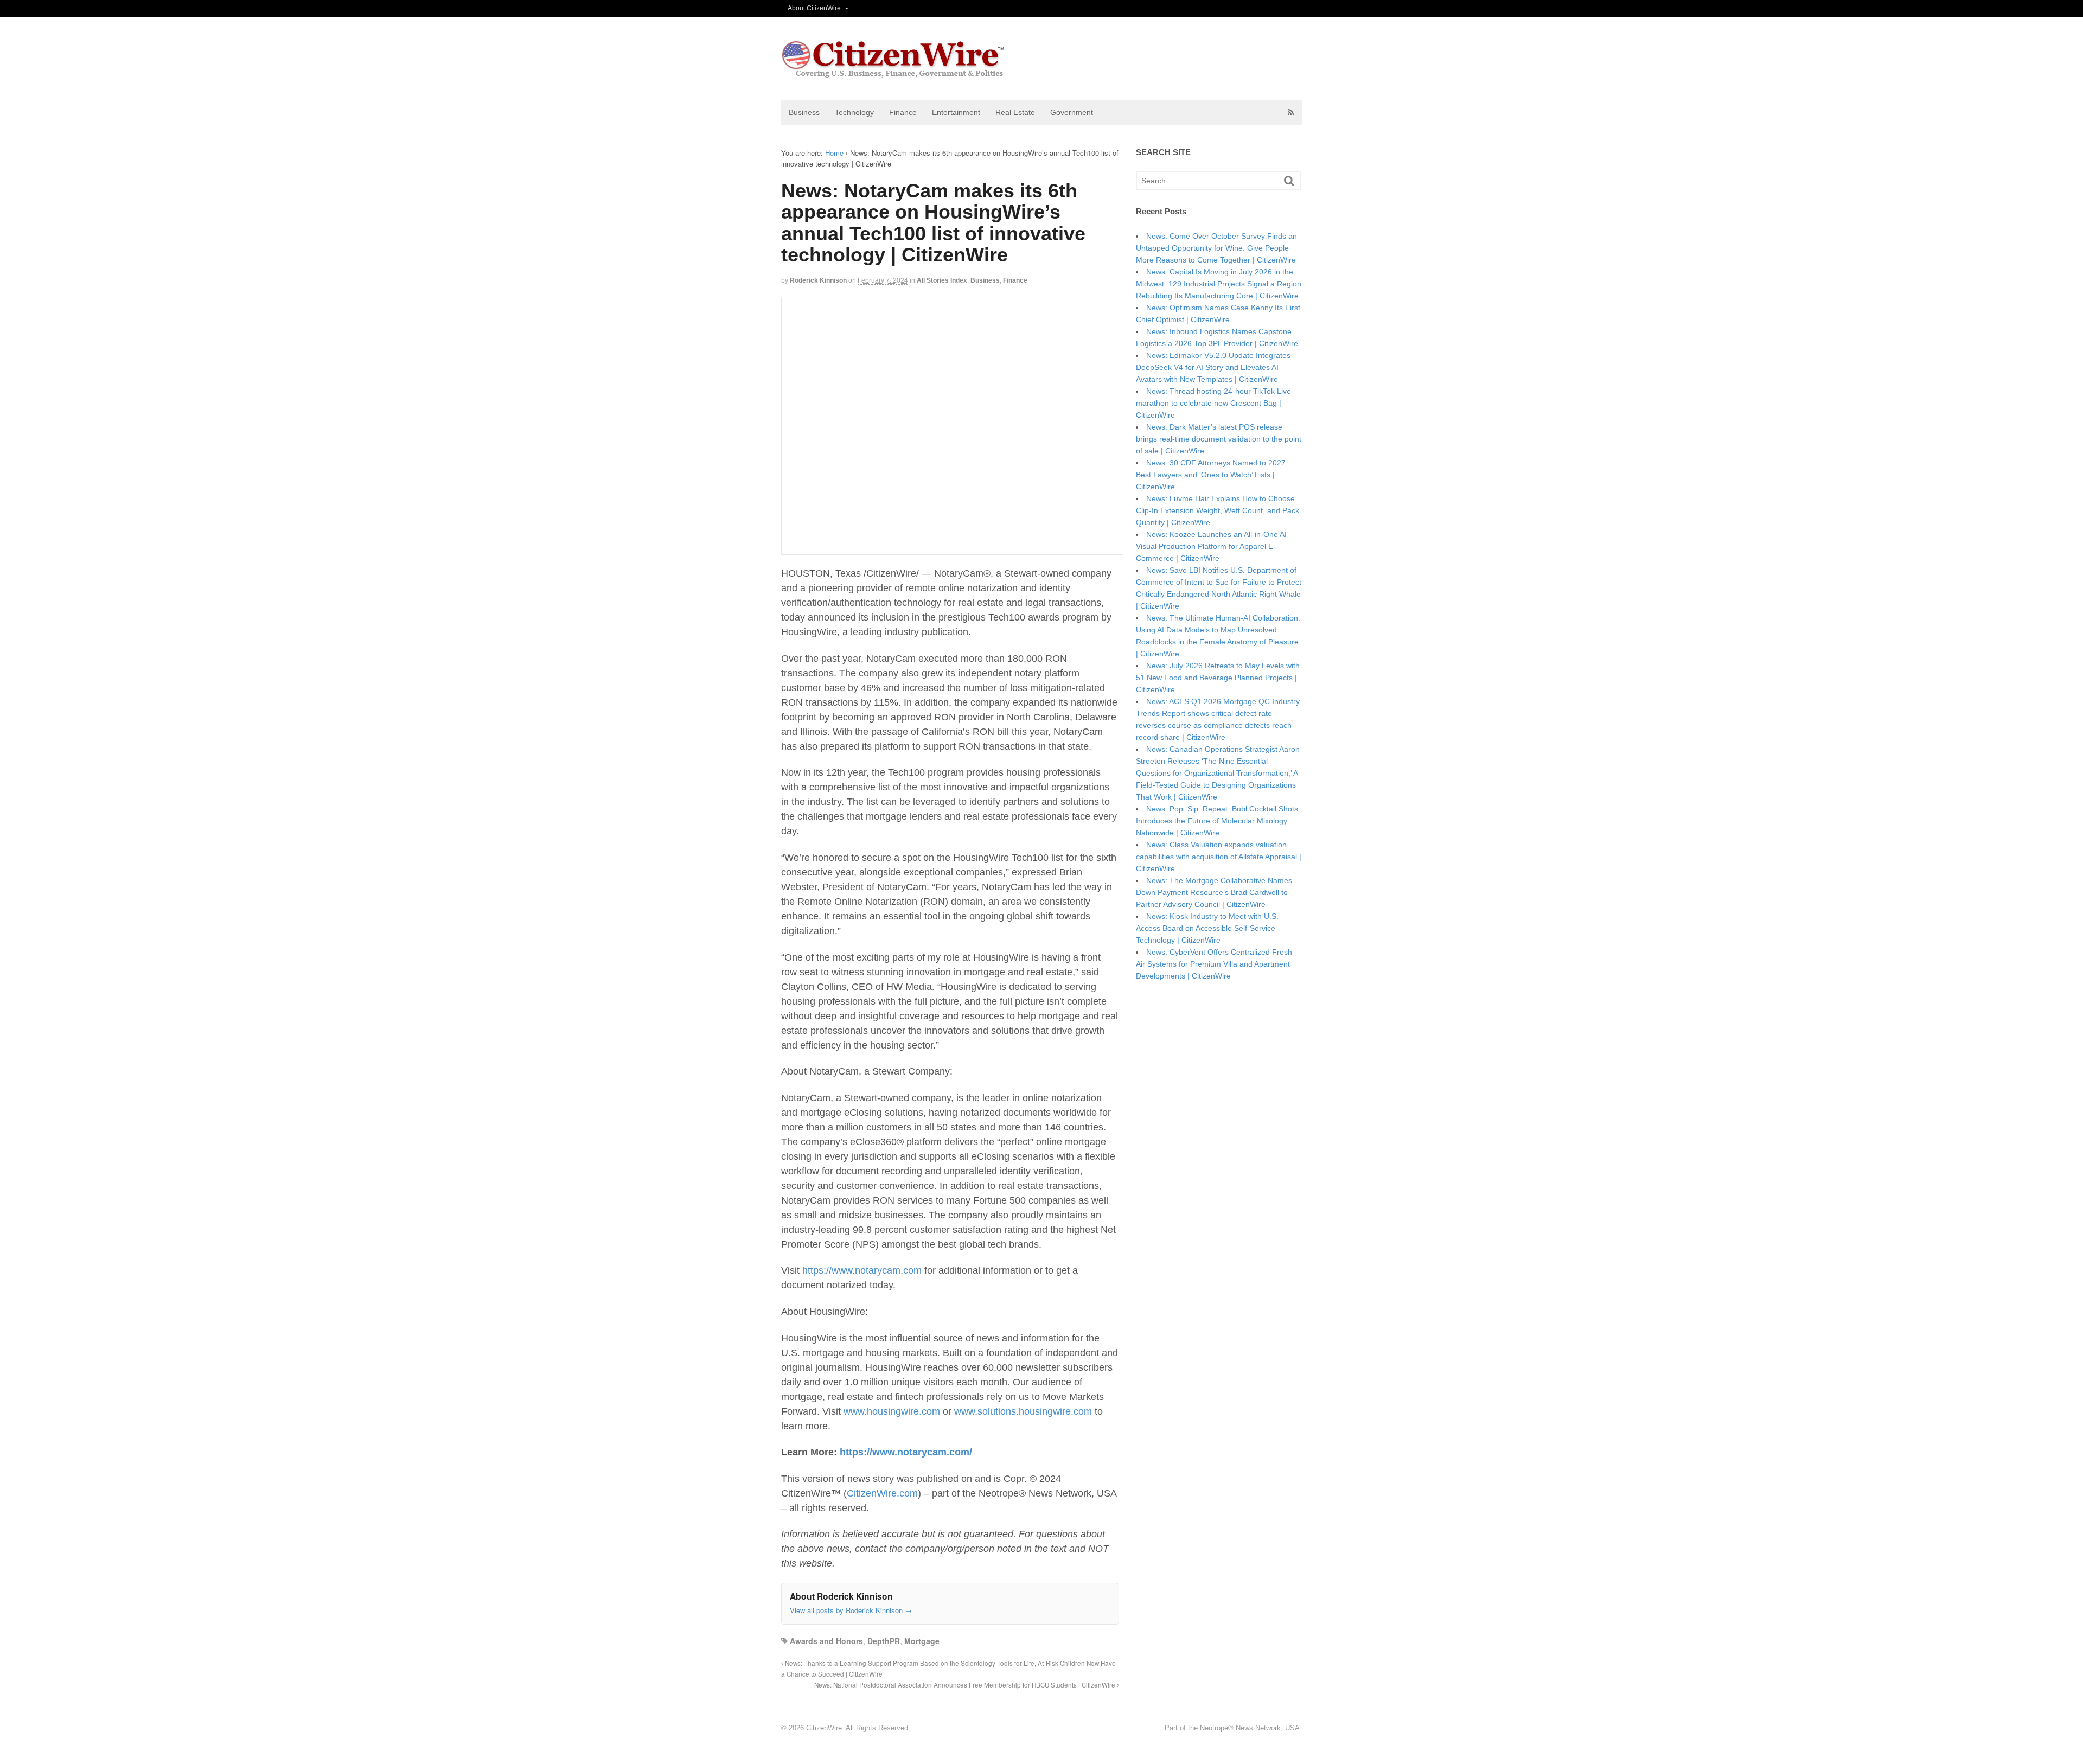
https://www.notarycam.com (862, 1270)
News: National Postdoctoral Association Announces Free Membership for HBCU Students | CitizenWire (966, 1685)
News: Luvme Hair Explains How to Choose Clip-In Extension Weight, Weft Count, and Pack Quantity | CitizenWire (1218, 510)
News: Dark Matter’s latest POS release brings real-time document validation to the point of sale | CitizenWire (1219, 439)
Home (834, 153)
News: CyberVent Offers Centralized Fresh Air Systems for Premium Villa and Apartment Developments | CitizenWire (1214, 964)
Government (1072, 112)
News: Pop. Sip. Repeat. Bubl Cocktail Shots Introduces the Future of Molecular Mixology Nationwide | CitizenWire (1217, 821)
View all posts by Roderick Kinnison (851, 1610)
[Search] (1289, 181)
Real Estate (1015, 112)
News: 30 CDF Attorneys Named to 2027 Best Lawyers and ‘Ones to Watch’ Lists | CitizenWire (1211, 475)
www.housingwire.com (892, 1411)
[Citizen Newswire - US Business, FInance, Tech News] (894, 73)
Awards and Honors (826, 1641)
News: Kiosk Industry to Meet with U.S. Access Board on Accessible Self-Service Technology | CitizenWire (1207, 928)
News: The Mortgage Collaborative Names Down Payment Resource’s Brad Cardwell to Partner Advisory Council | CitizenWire (1214, 892)
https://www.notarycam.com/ (906, 1452)
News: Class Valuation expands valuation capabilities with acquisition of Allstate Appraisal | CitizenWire (1219, 857)
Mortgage (922, 1641)
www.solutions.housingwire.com (1023, 1411)
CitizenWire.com (882, 1493)
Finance (903, 112)
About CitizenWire (814, 8)
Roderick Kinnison (818, 280)
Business (804, 112)
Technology (854, 112)
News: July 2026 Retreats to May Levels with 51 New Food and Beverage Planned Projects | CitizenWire (1218, 678)
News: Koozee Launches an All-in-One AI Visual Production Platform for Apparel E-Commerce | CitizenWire (1211, 546)
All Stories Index (942, 280)
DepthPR (884, 1641)
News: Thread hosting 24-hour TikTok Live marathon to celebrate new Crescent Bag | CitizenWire (1213, 403)
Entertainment (956, 112)
